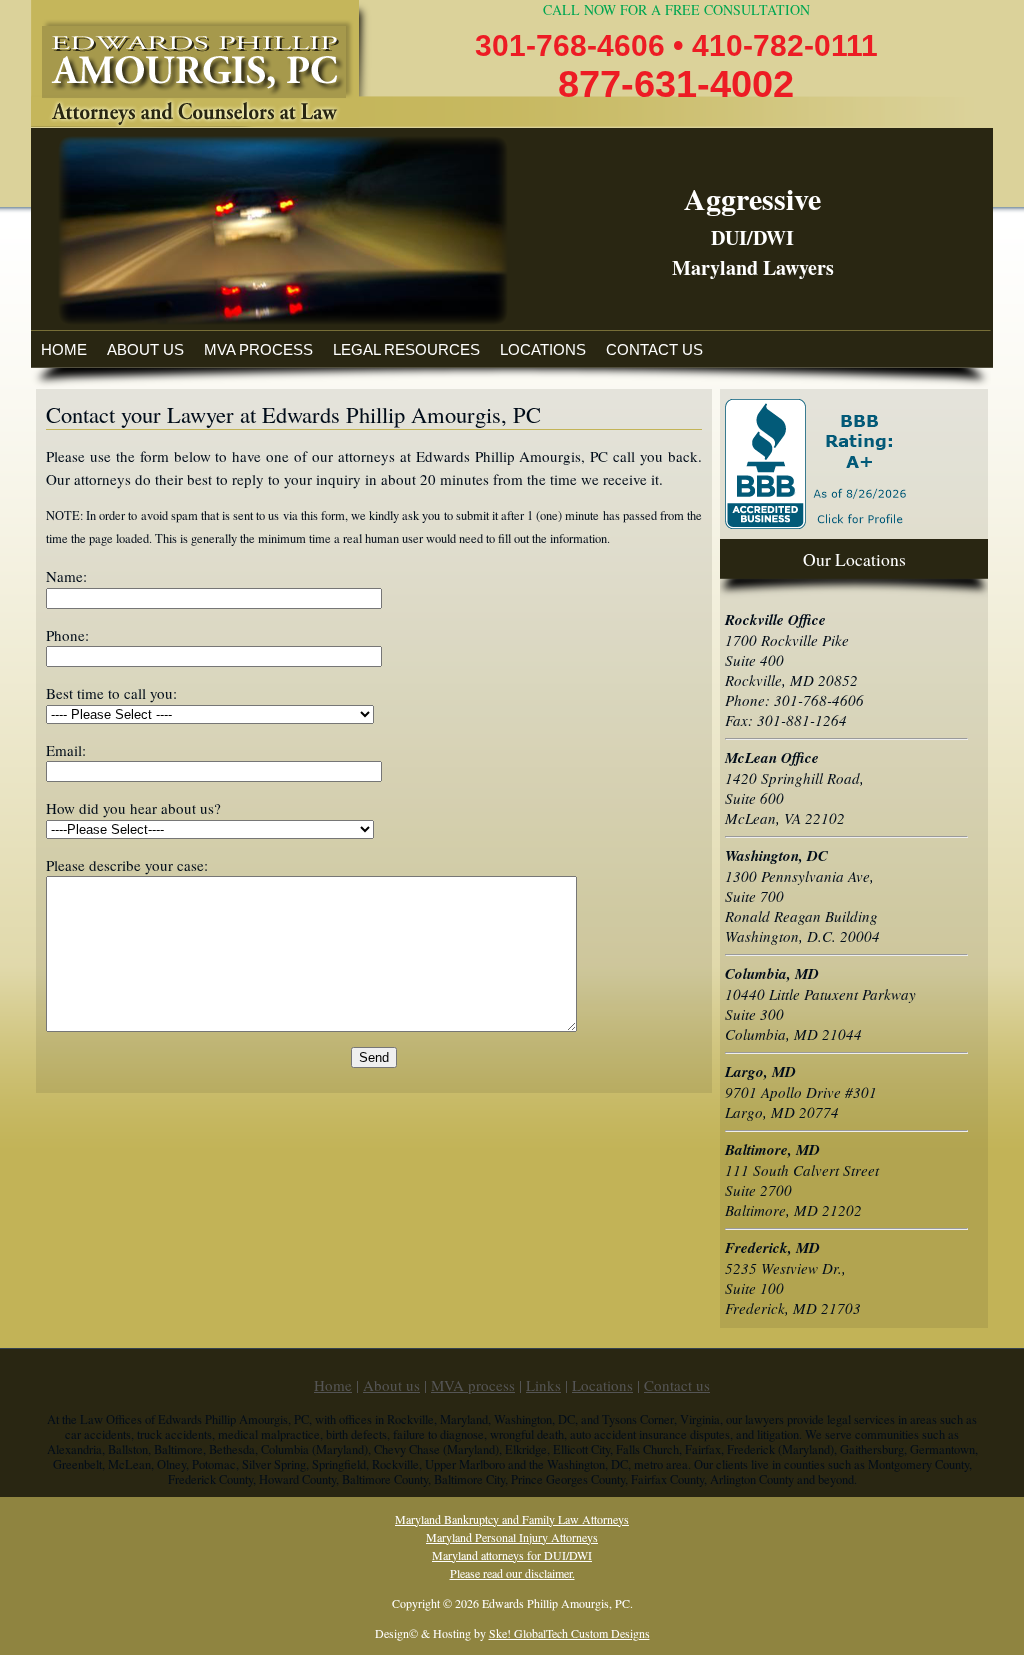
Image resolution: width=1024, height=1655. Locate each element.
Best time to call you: (111, 693)
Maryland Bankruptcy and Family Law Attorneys (512, 1519)
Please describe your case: (127, 865)
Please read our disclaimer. (512, 1573)
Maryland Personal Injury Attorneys (512, 1537)
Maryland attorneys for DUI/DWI (512, 1555)
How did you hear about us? (133, 808)
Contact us (654, 349)
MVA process (258, 349)
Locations (543, 349)
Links (543, 1385)
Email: (66, 750)
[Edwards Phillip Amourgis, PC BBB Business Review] (818, 523)
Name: (66, 576)
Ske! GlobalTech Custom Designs (569, 1633)
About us (145, 349)
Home (64, 349)
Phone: (67, 635)
